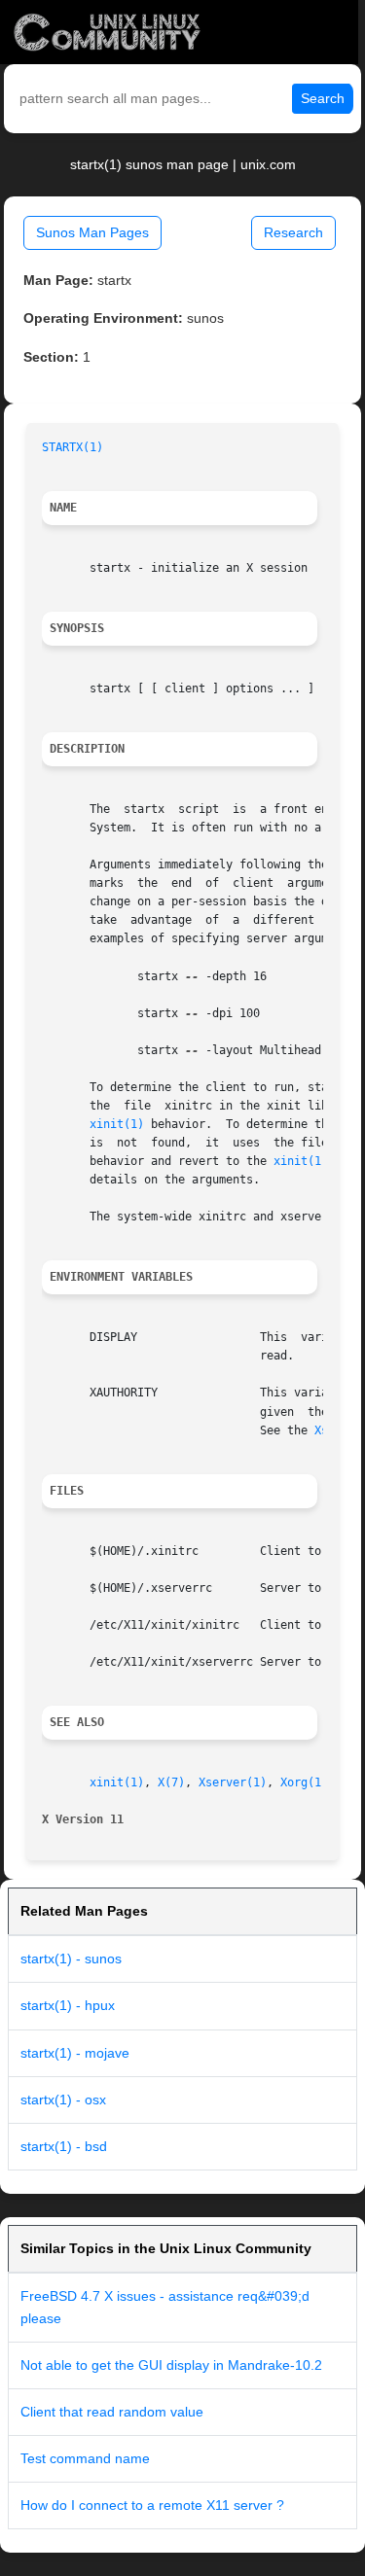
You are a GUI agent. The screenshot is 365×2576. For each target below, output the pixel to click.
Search (323, 98)
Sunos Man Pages (92, 232)
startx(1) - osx (63, 2100)
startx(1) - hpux (68, 2005)
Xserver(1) (233, 1782)
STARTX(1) (73, 447)
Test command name (85, 2458)
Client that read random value (112, 2412)
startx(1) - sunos (71, 1958)
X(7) (171, 1782)
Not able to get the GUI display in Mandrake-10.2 (171, 2365)
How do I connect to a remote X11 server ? (152, 2505)
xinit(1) (117, 1124)
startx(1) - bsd (64, 2146)
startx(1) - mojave (75, 2053)
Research (293, 232)
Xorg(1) (304, 1782)
